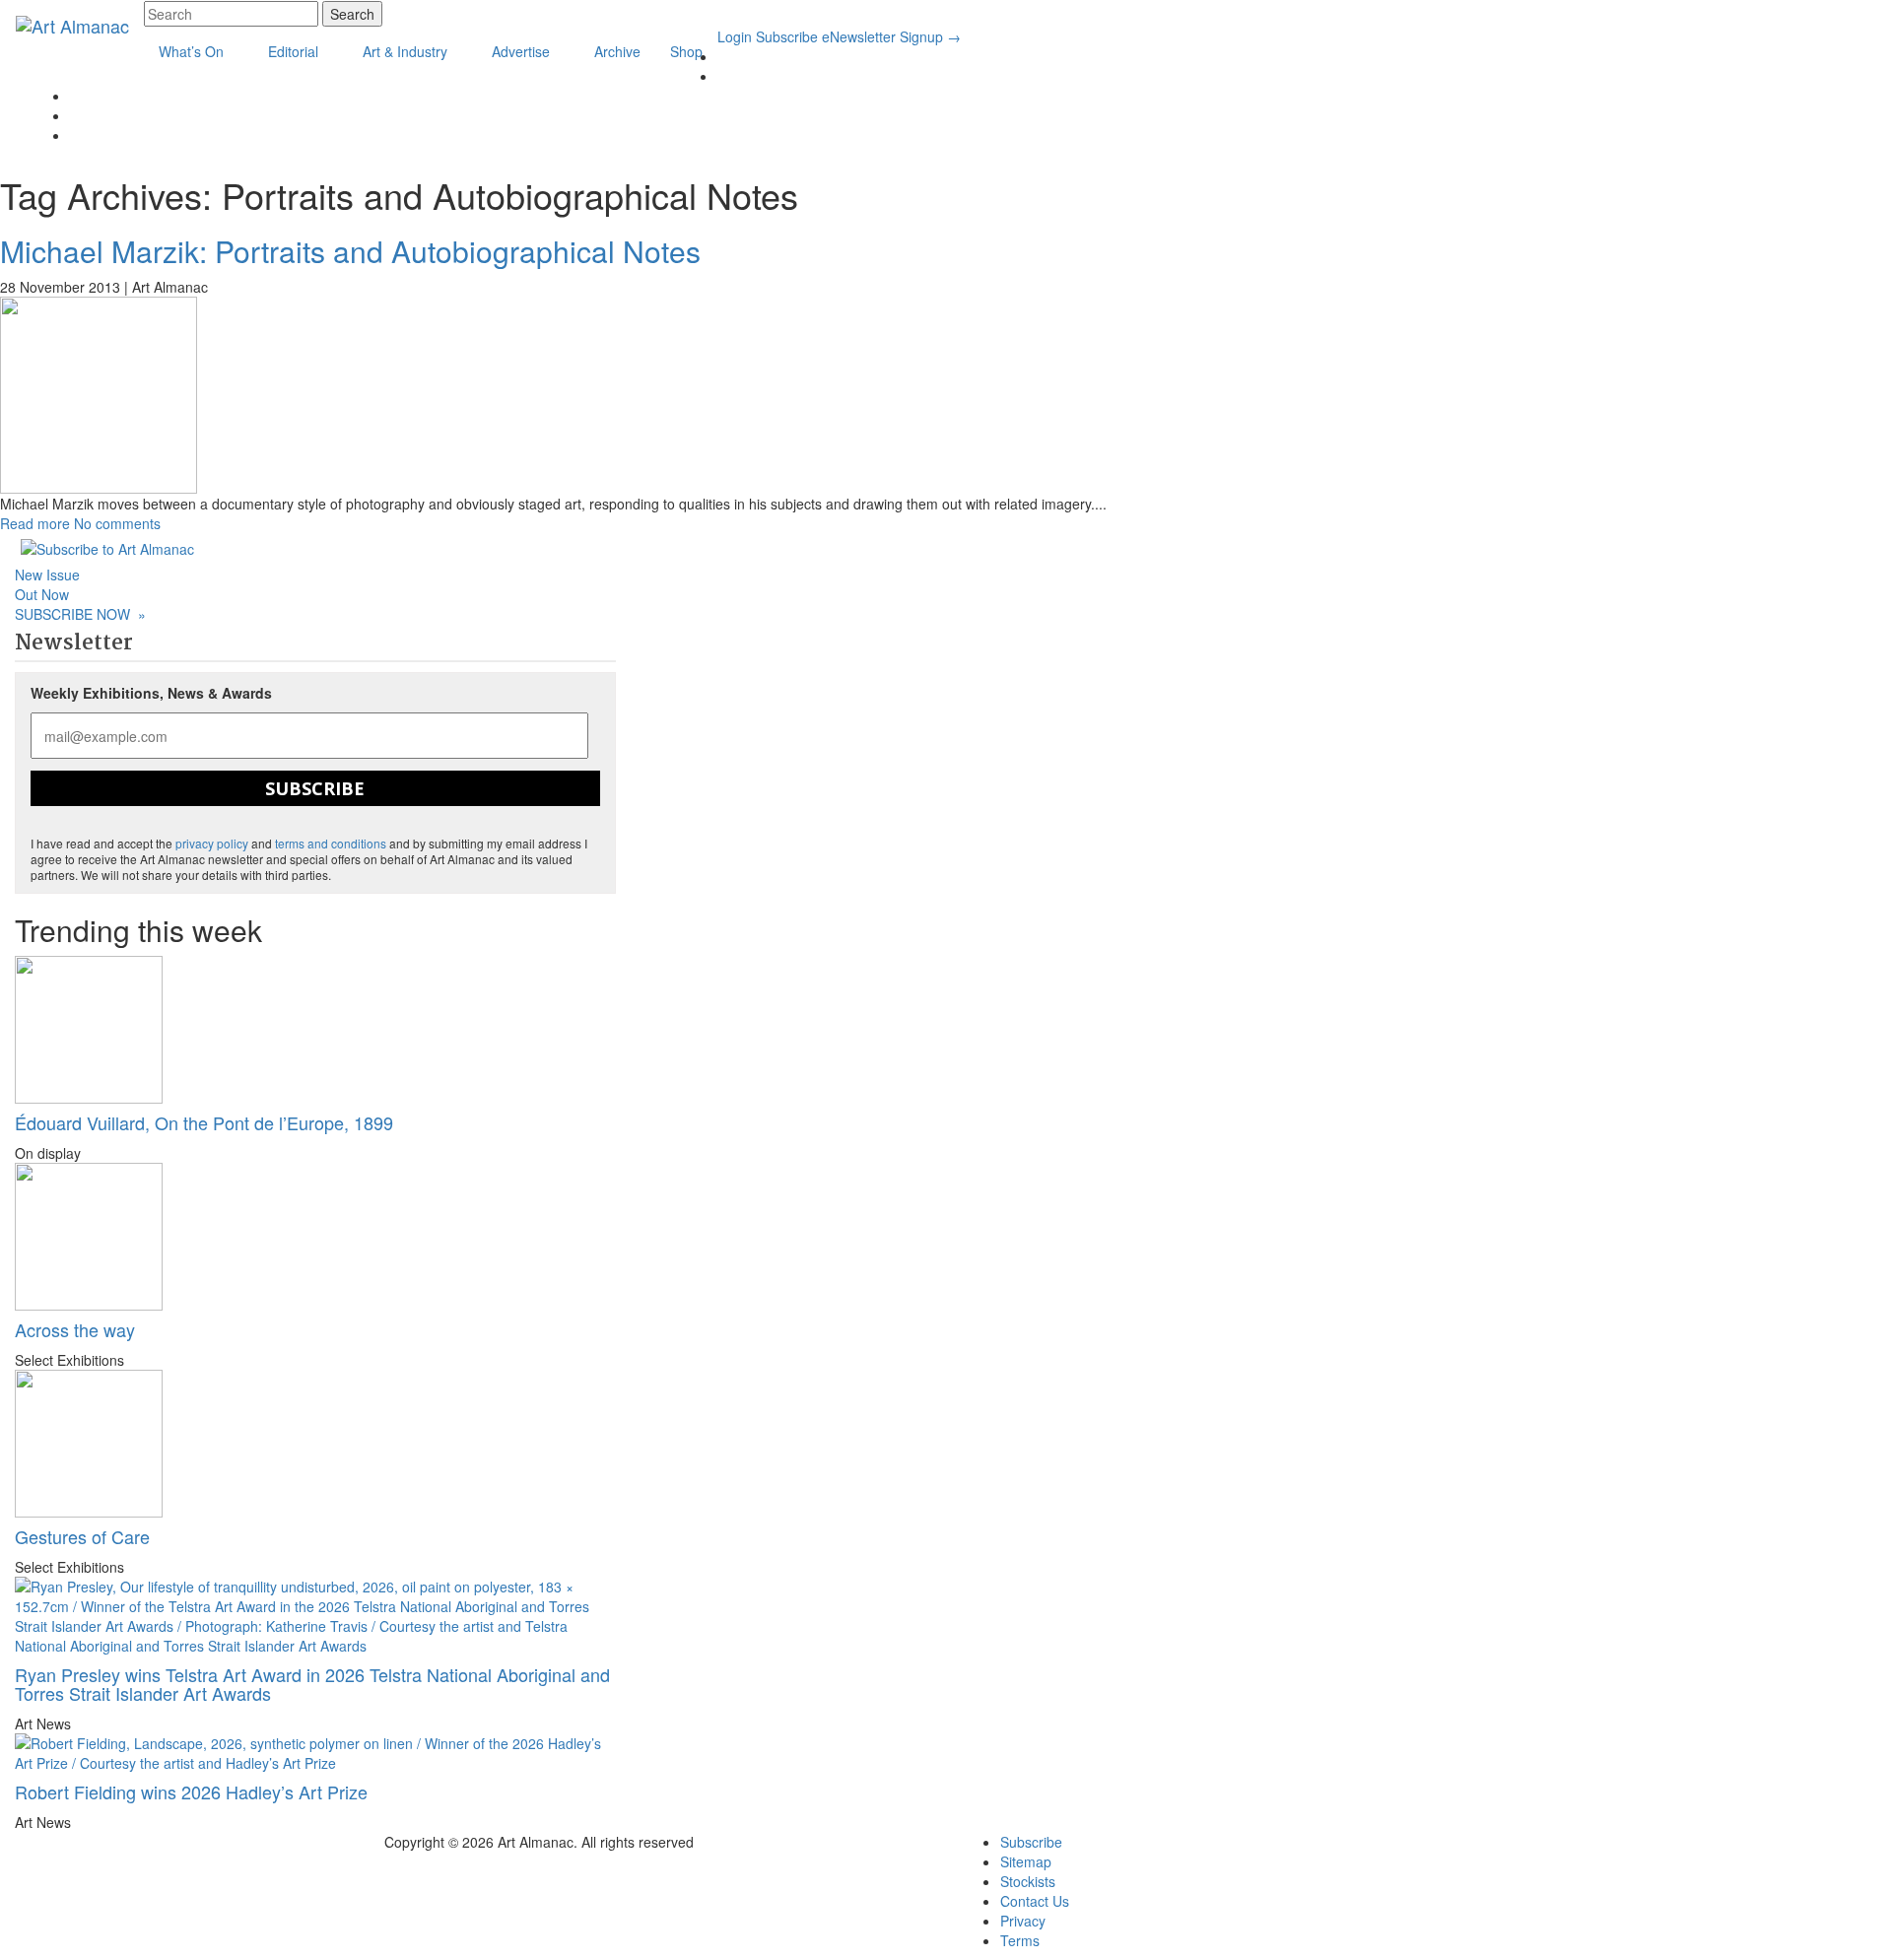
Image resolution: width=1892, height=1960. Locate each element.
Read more (35, 523)
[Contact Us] (75, 115)
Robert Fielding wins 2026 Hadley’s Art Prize (191, 1791)
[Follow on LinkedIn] (723, 56)
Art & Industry (407, 51)
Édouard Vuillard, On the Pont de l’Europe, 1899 (204, 1122)
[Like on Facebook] (723, 76)
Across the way (75, 1329)
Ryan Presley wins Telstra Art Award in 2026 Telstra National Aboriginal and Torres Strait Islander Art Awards (312, 1684)
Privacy (1023, 1921)
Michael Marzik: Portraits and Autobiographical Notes (350, 251)
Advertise (523, 51)
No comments (117, 523)
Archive (617, 51)
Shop (686, 51)
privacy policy (212, 843)
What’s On (193, 51)
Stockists (1028, 1881)
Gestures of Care (82, 1536)
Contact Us (1035, 1901)
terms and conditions (331, 843)
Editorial (295, 51)
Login (735, 36)
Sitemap (1026, 1861)
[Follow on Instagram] (75, 96)
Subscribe (787, 36)
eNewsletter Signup (891, 36)
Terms (1020, 1940)
